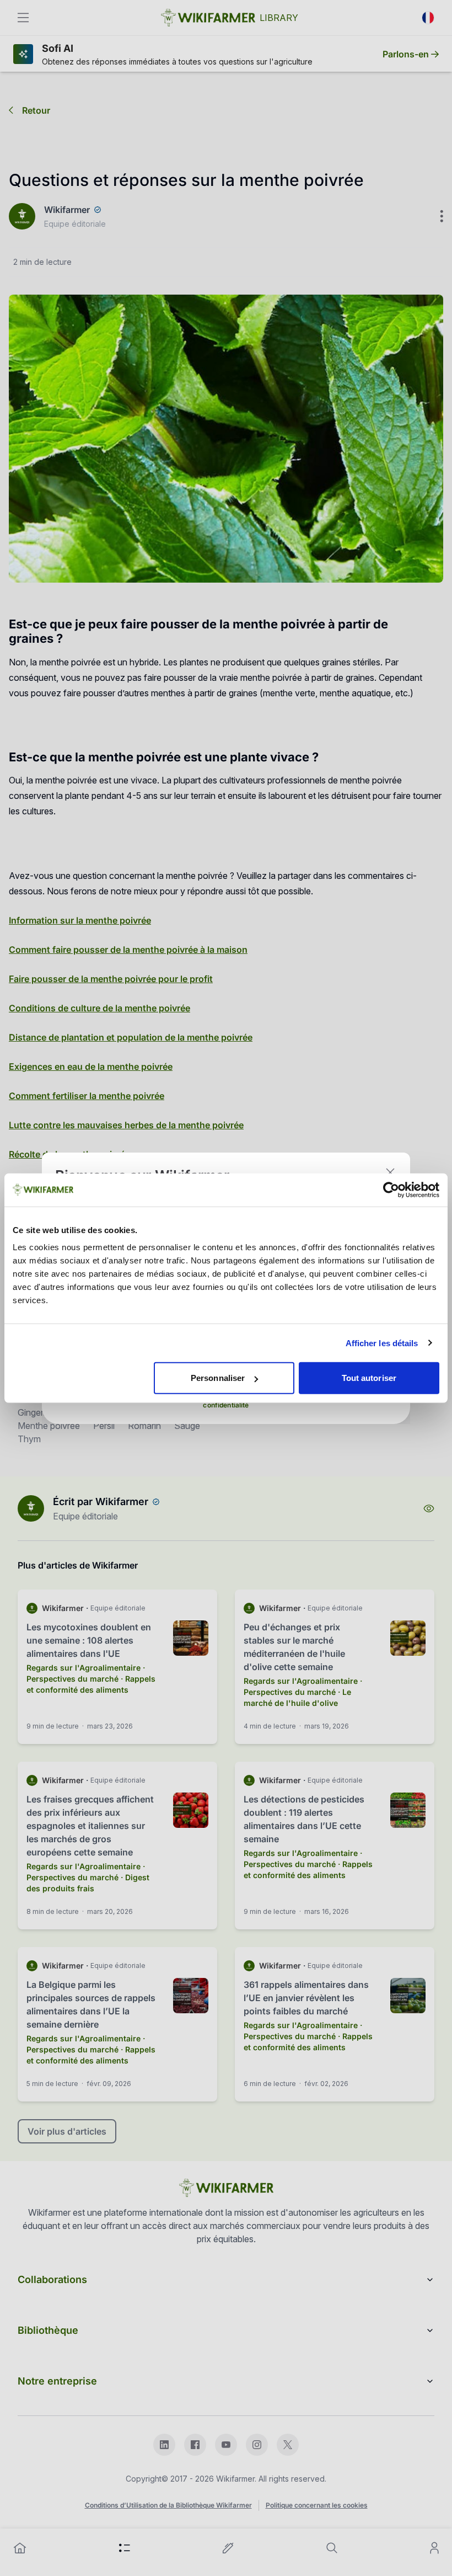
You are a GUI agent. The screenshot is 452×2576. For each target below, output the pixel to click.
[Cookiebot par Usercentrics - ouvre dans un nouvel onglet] (391, 1190)
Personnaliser (218, 1378)
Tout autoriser (369, 1378)
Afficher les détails (382, 1343)
